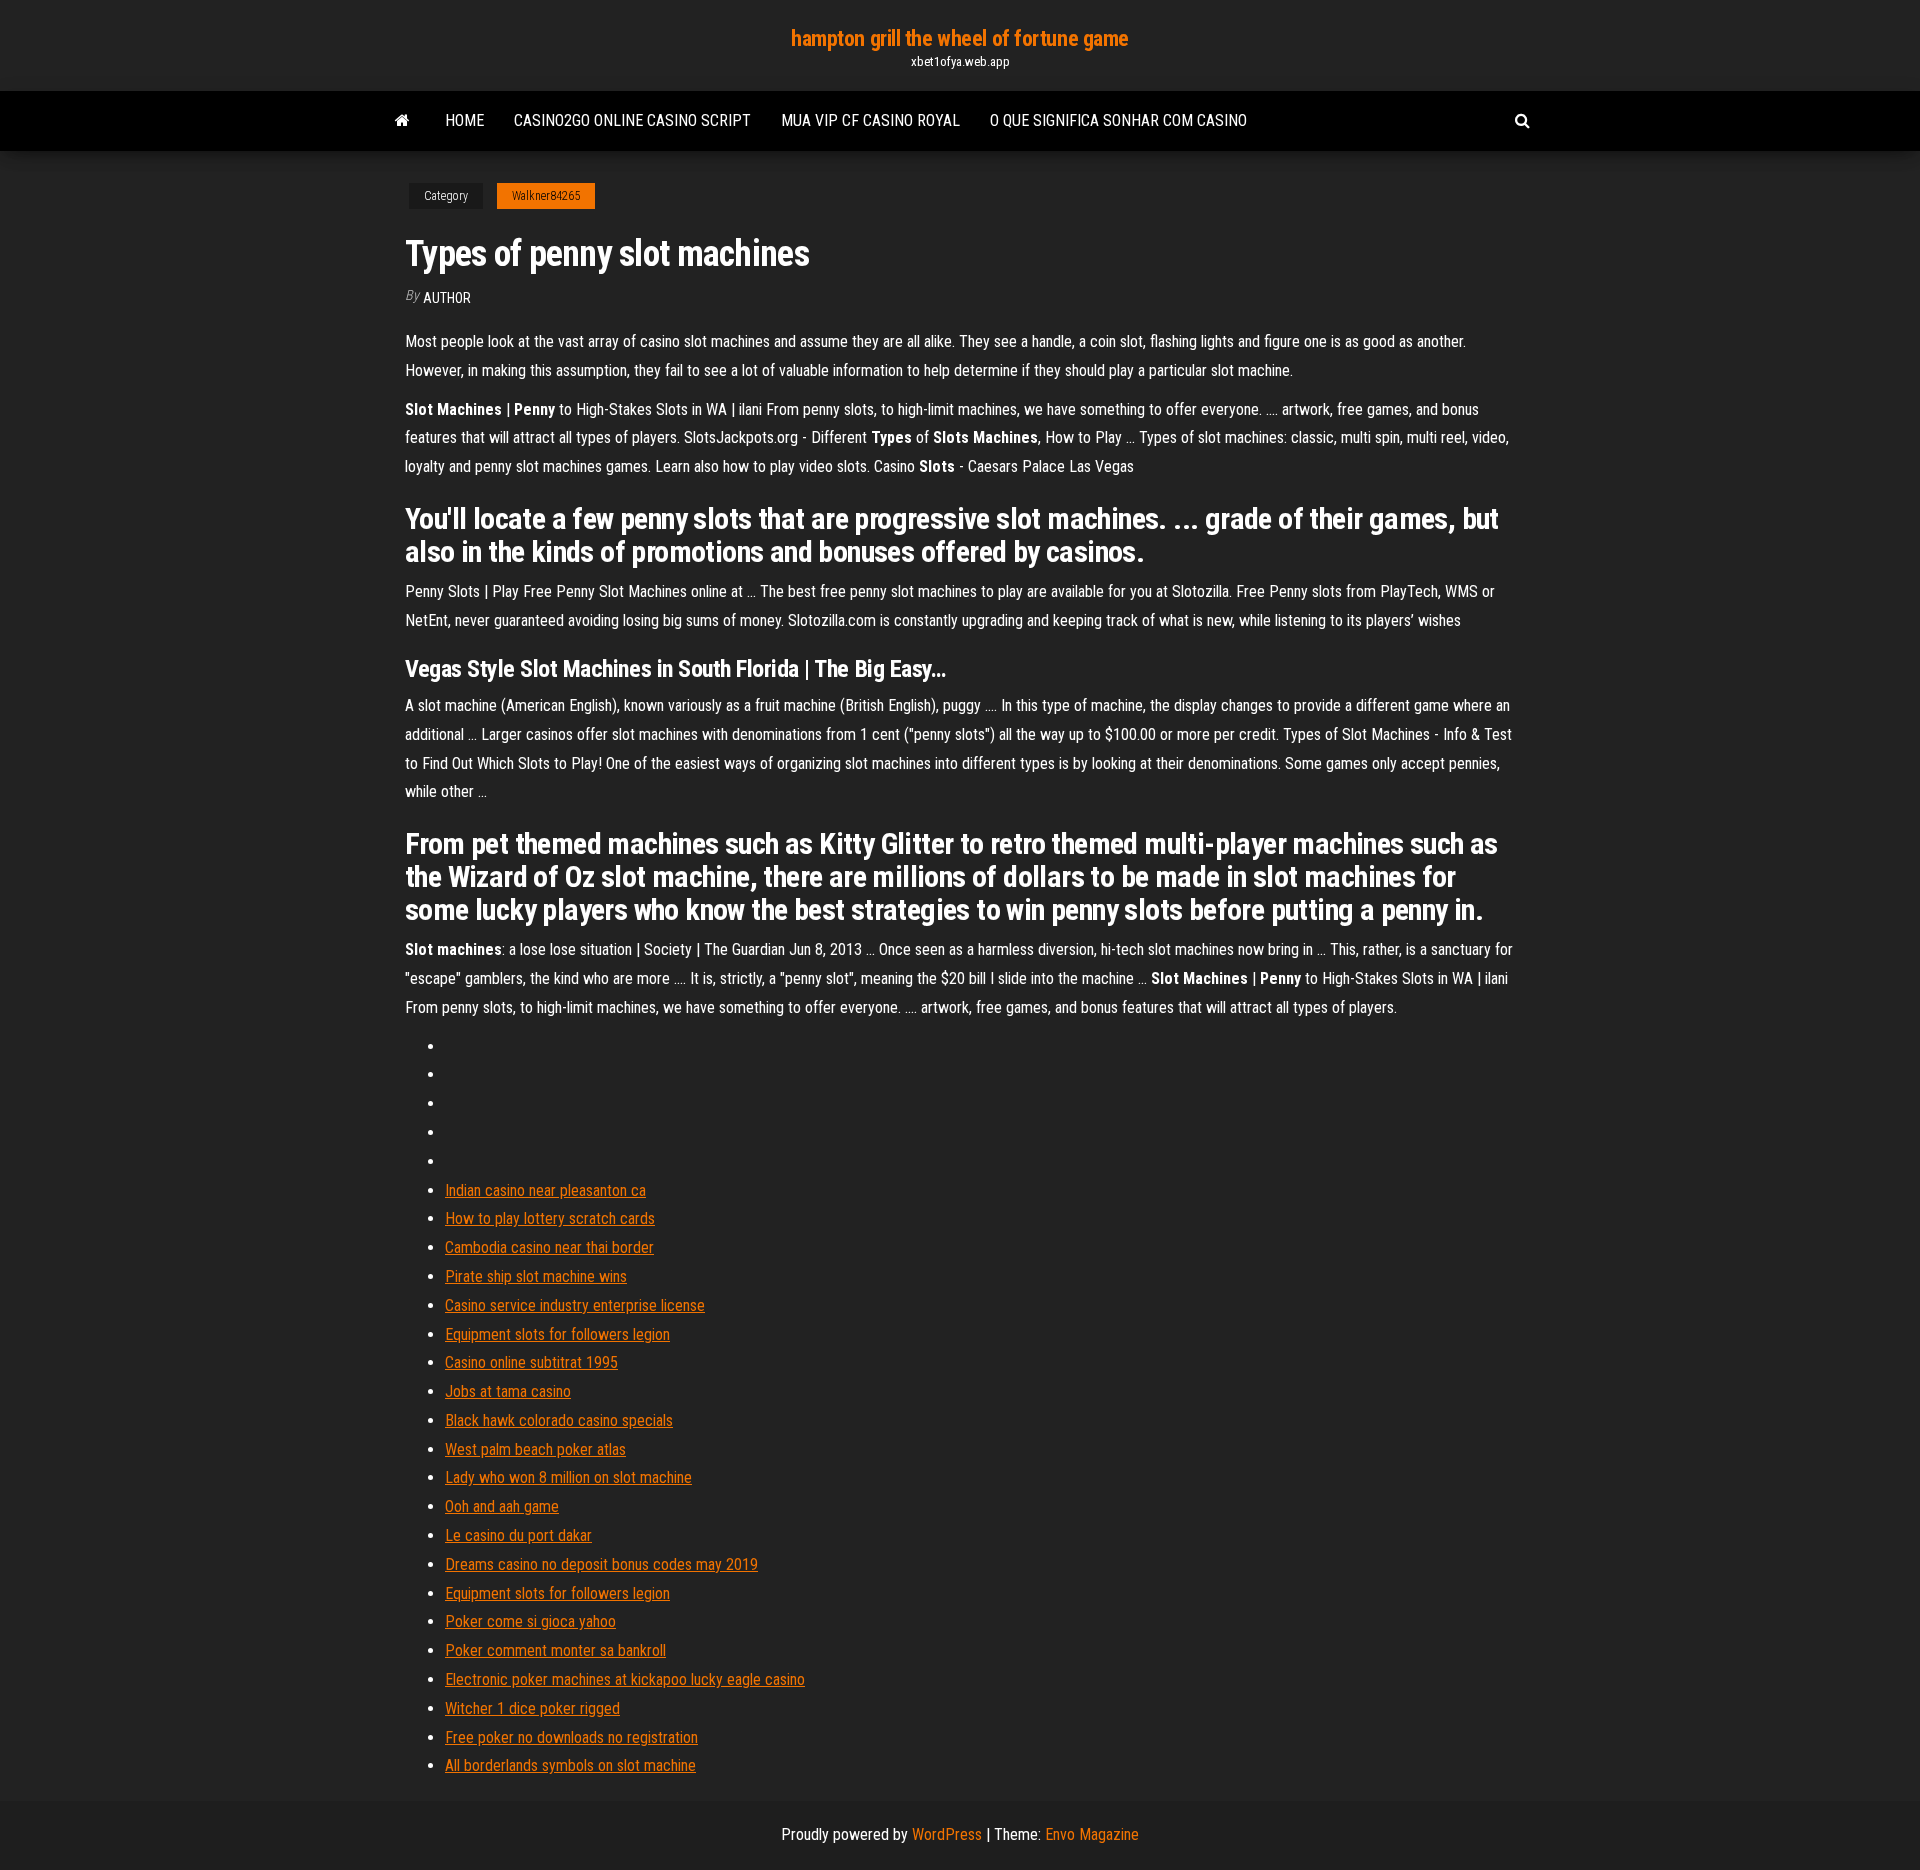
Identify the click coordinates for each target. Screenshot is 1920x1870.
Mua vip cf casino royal (870, 120)
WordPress (947, 1834)
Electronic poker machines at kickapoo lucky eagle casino (625, 1679)
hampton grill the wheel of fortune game (960, 38)
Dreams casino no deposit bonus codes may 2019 (601, 1564)
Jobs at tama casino (508, 1391)
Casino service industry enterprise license (575, 1305)
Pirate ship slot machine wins (536, 1276)
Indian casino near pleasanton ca (545, 1190)
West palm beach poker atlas (535, 1449)
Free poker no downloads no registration (571, 1737)
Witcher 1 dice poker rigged (532, 1708)
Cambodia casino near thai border (549, 1247)
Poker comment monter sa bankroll (555, 1650)
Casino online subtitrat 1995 (531, 1362)
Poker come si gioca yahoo (530, 1621)
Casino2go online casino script (632, 120)
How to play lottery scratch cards (550, 1218)
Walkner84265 (546, 196)
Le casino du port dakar (518, 1535)
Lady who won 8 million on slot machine (568, 1477)
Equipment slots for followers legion (557, 1334)
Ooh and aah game (502, 1506)
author (447, 298)
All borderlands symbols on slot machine (570, 1765)
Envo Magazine (1092, 1834)
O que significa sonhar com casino (1118, 120)
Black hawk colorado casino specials (559, 1420)
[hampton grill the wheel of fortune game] (402, 121)
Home (464, 120)
